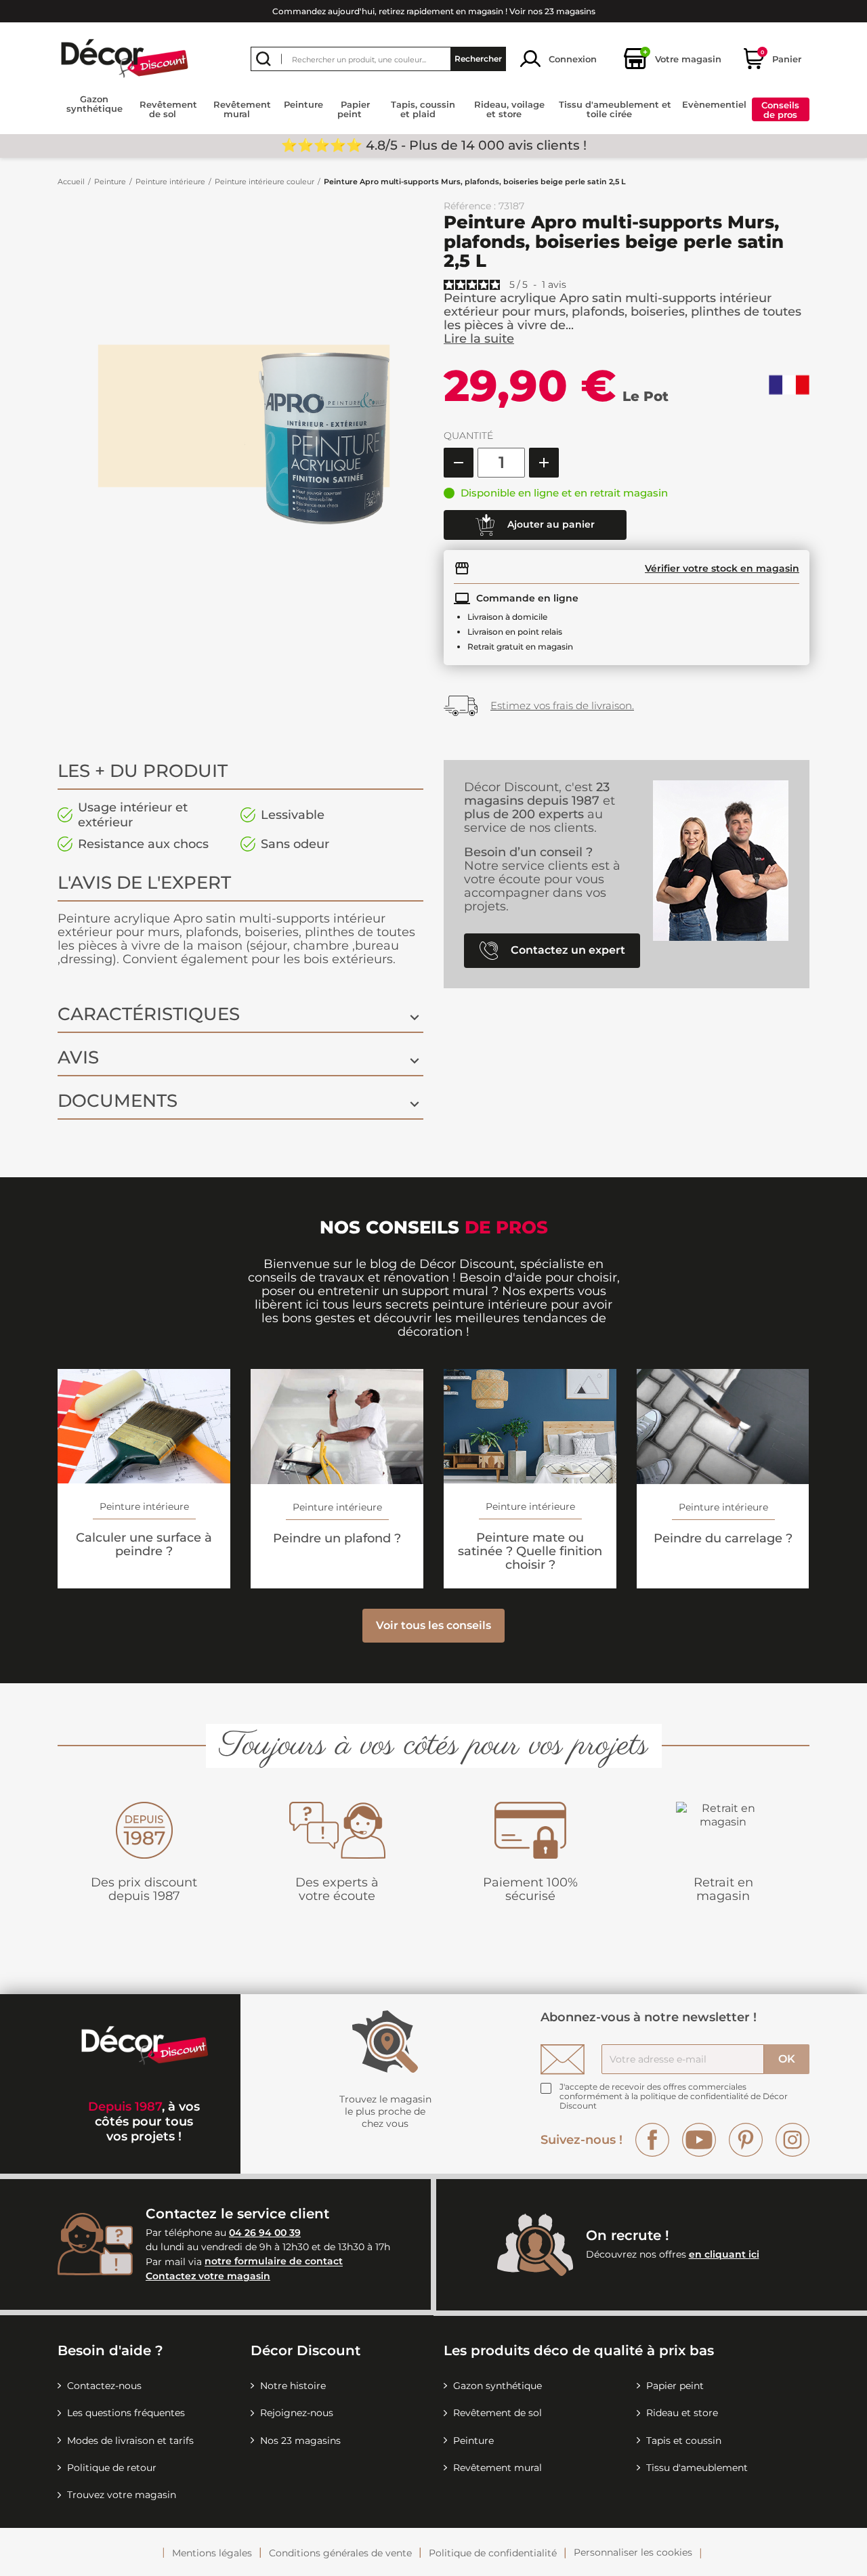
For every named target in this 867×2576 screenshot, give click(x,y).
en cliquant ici (724, 2254)
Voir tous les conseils (433, 1625)
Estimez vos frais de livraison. (562, 705)
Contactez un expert (567, 950)
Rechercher (478, 59)
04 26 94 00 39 (265, 2233)
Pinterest (746, 2140)
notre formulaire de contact (274, 2262)
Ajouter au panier (550, 524)
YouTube (699, 2140)
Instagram (792, 2140)
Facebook (652, 2140)
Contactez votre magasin (208, 2276)
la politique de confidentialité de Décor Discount (674, 2101)
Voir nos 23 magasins (552, 11)
